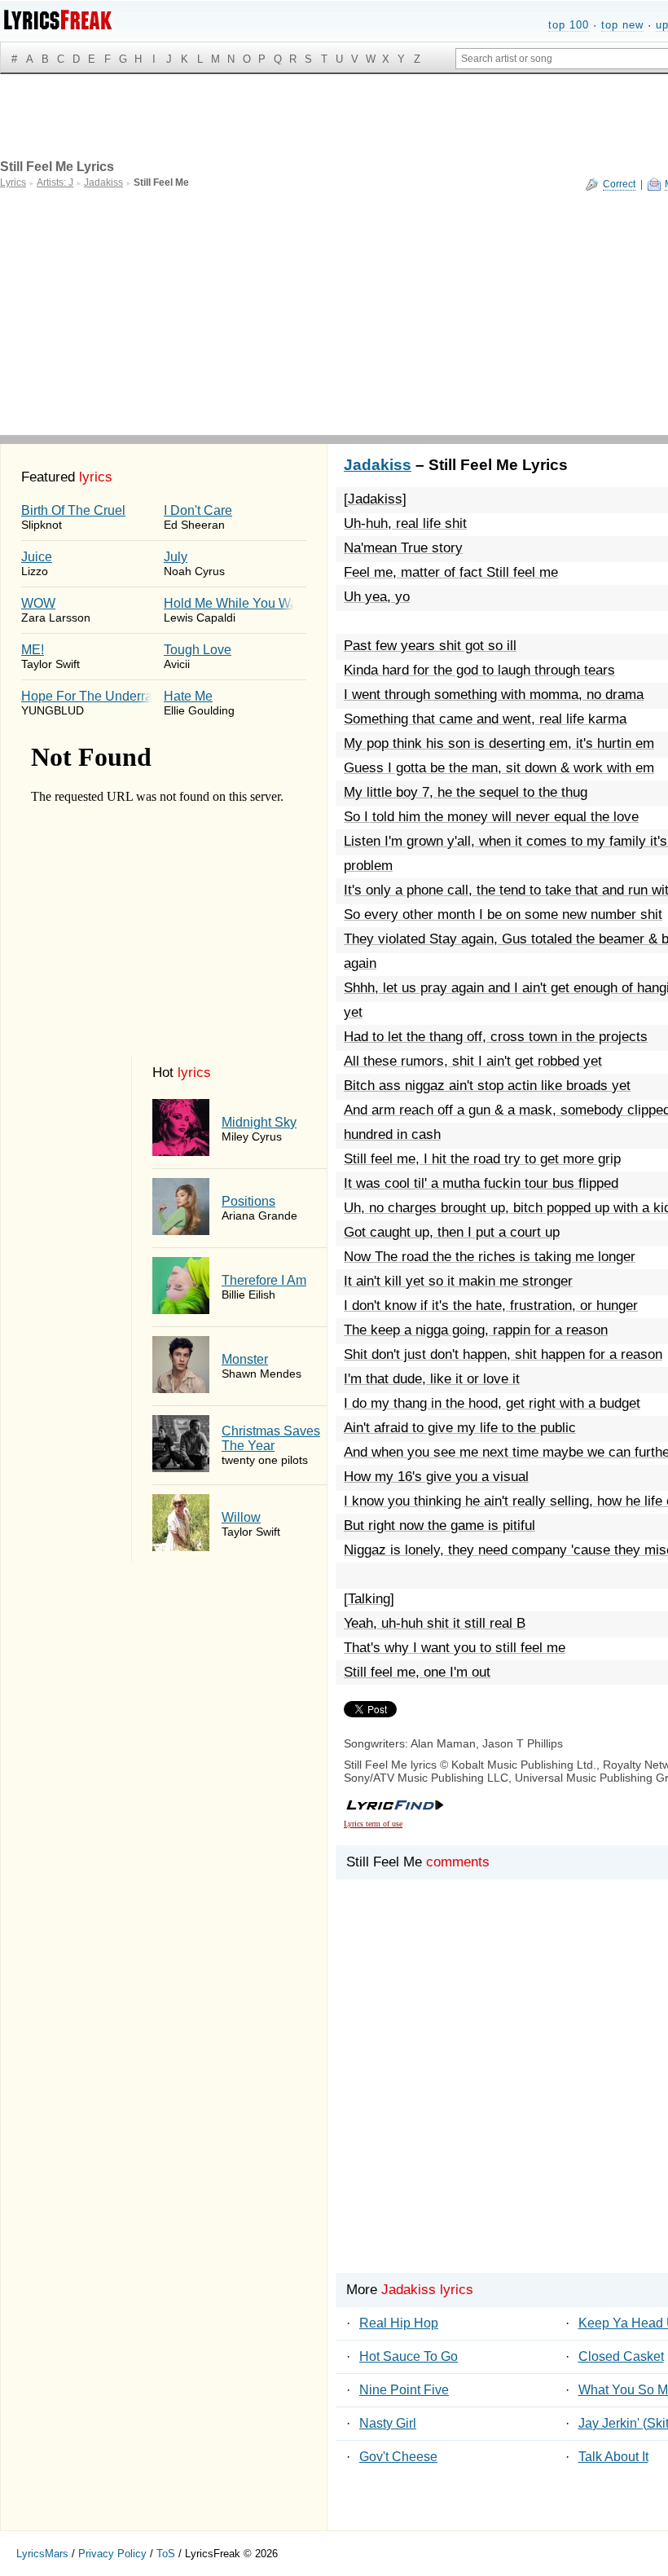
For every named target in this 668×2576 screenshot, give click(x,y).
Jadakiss (378, 465)
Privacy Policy (112, 2554)
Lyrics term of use (373, 1824)
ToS (166, 2554)
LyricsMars (42, 2554)
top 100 (569, 25)
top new (622, 25)
